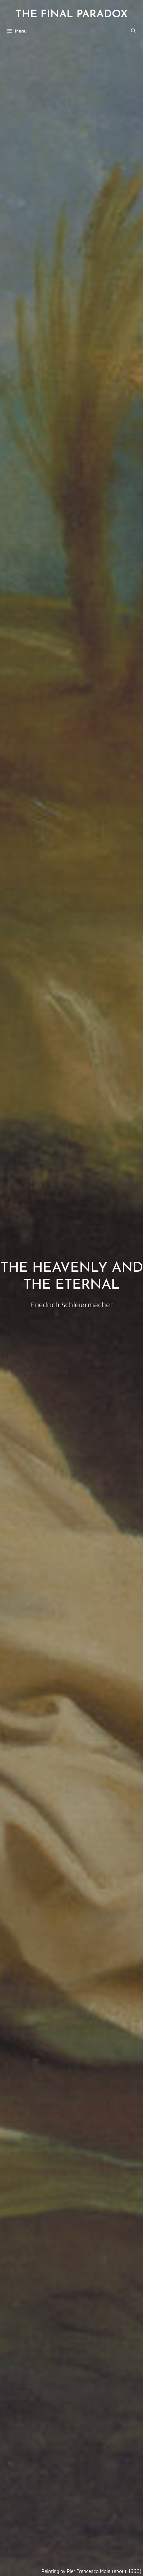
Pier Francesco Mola (89, 2571)
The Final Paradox (71, 15)
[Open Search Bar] (133, 31)
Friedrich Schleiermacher (72, 1305)
